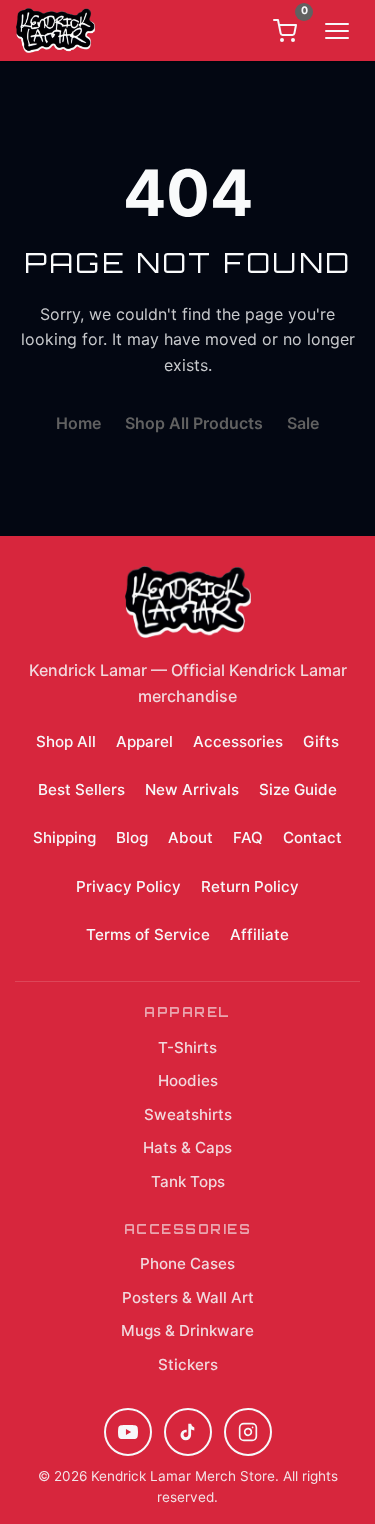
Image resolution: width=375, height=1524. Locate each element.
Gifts (321, 741)
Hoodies (188, 1080)
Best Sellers (81, 789)
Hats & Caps (187, 1147)
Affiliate (259, 934)
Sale (303, 423)
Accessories (238, 741)
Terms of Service (148, 934)
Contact (312, 837)
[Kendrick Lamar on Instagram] (248, 1432)
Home (78, 423)
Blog (132, 837)
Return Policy (250, 886)
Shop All (66, 741)
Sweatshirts (188, 1114)
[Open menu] (337, 31)
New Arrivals (192, 789)
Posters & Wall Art (188, 1297)
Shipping (64, 837)
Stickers (188, 1364)
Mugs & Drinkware (187, 1330)
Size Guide (298, 789)
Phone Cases (187, 1263)
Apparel (144, 741)
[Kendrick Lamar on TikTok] (188, 1432)
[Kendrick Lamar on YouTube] (128, 1432)
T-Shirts (187, 1047)
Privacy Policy (128, 886)
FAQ (248, 837)
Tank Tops (188, 1181)
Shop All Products (194, 423)
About (190, 837)
